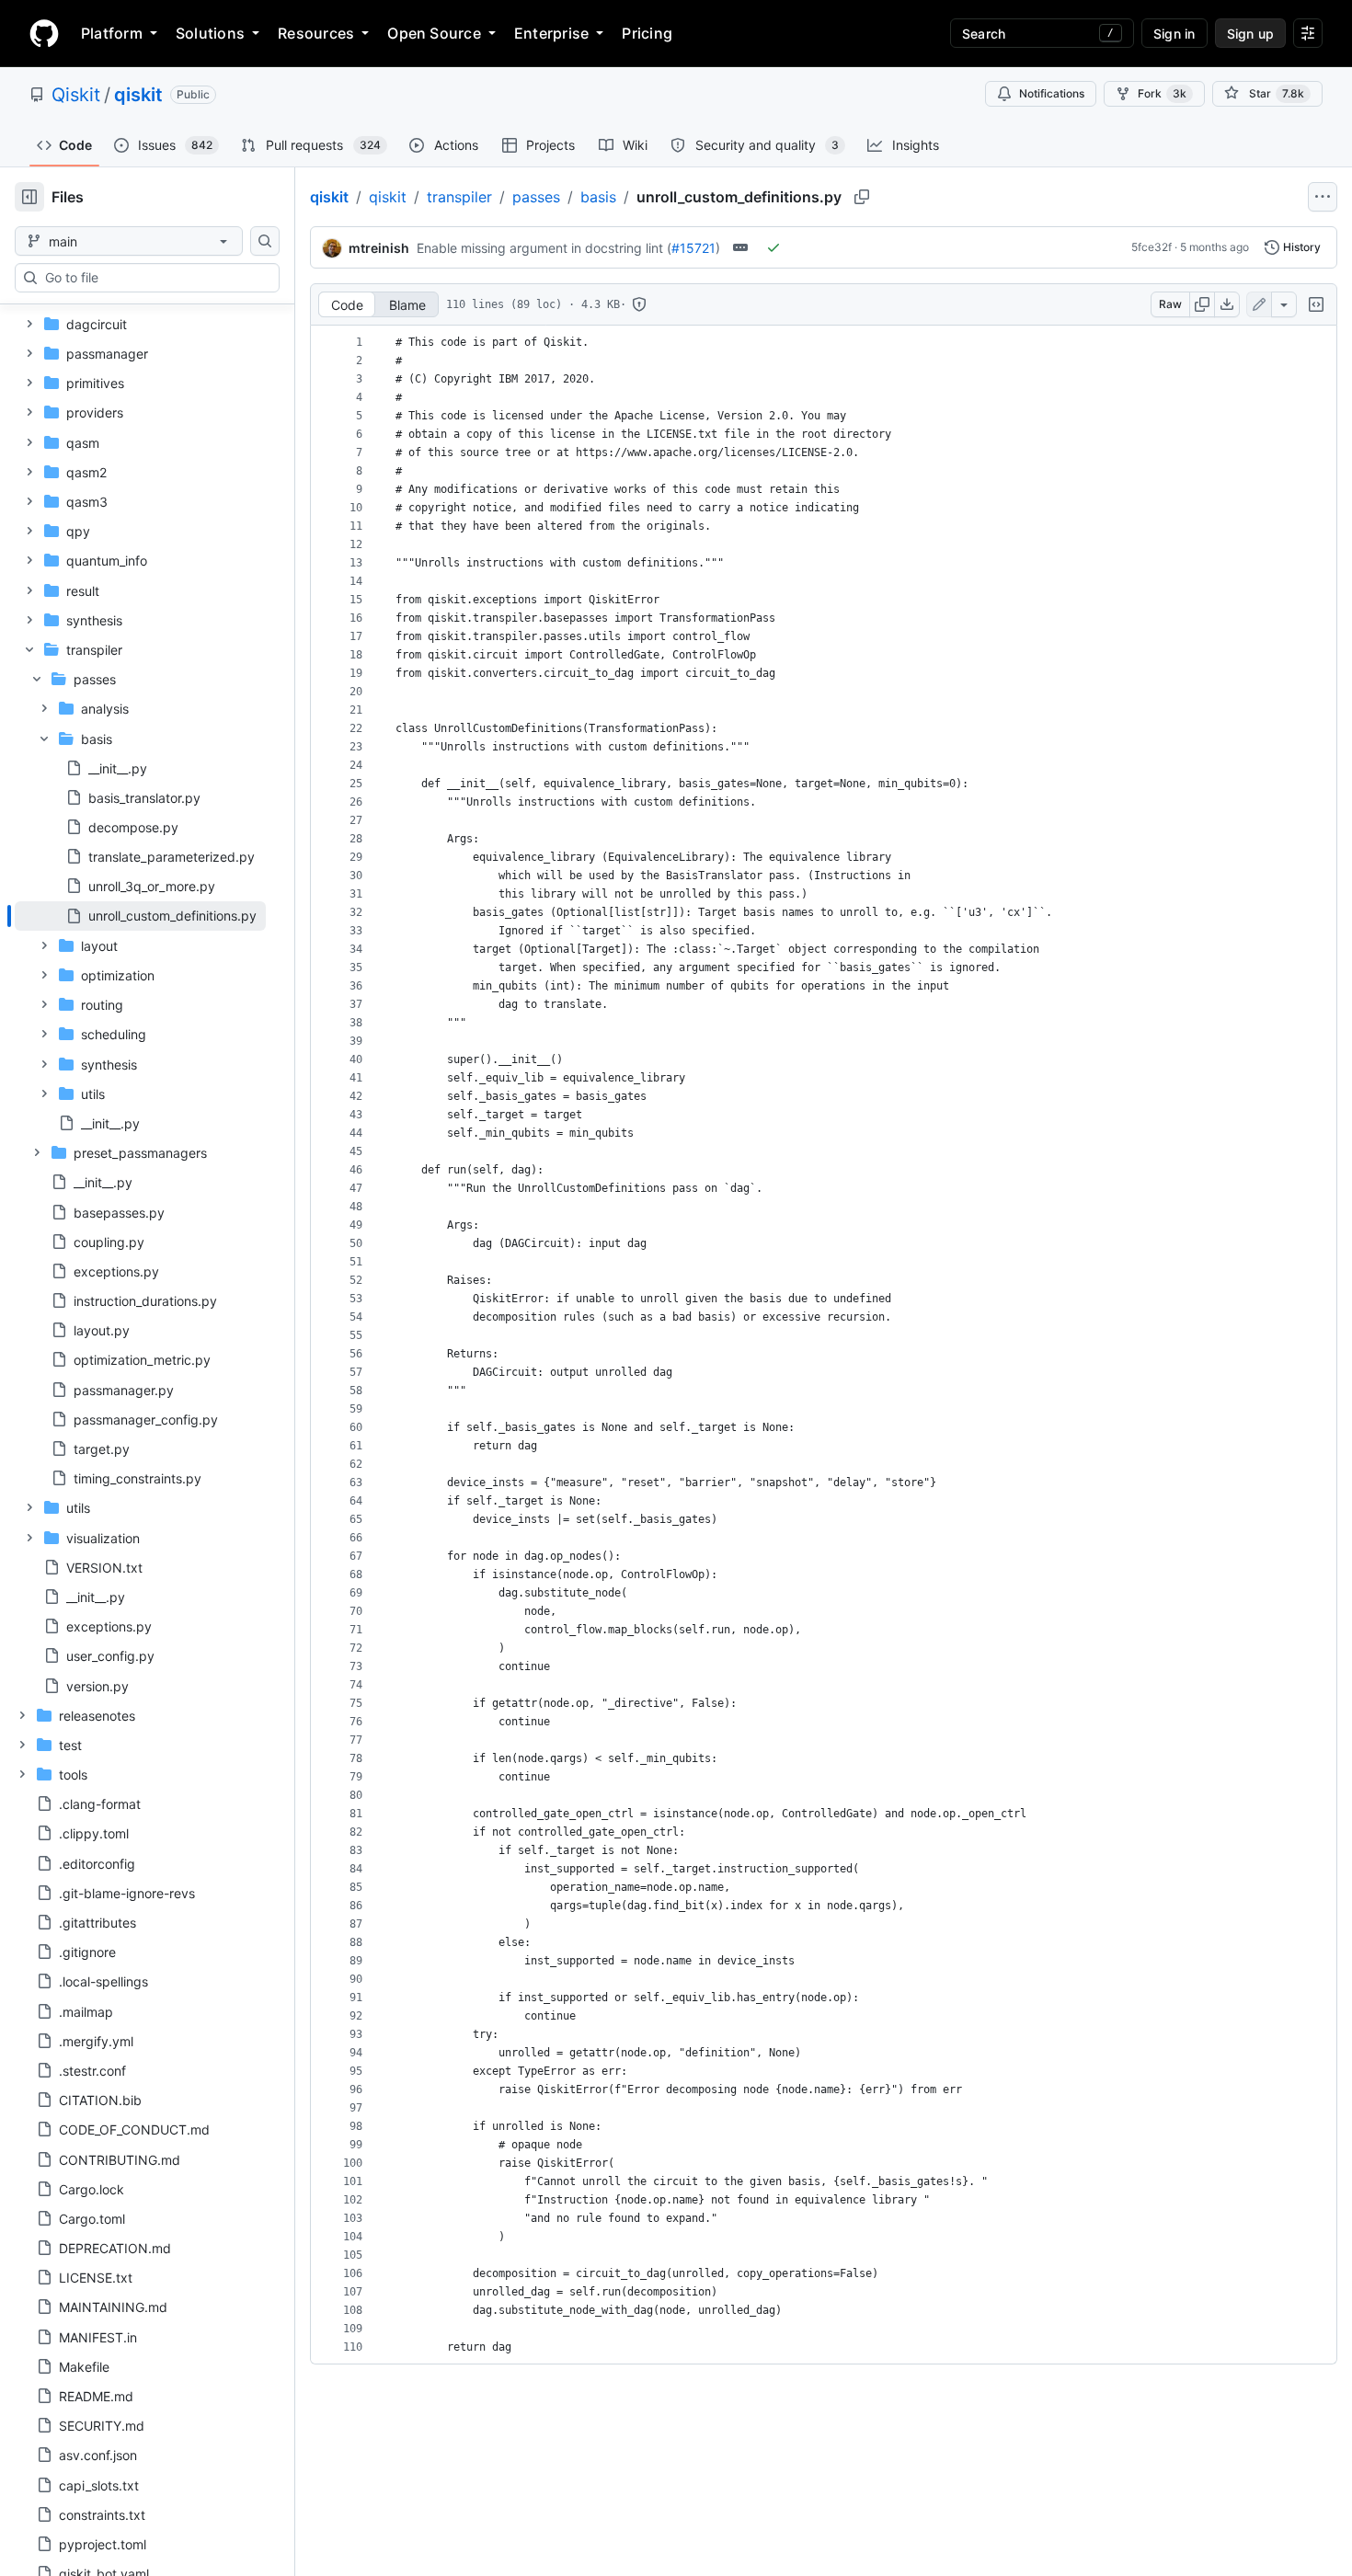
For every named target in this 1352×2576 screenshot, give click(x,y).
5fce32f (1151, 247)
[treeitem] (140, 916)
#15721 (693, 248)
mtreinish (379, 248)
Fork (1162, 93)
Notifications (1052, 93)
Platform (112, 33)
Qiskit (76, 95)
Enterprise (551, 33)
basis (598, 197)
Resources (316, 33)
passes (536, 197)
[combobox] (155, 278)
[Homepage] (44, 33)
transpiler (459, 197)
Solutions (210, 33)
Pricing (647, 33)
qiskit (138, 95)
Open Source (434, 33)
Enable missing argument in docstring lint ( (544, 248)
